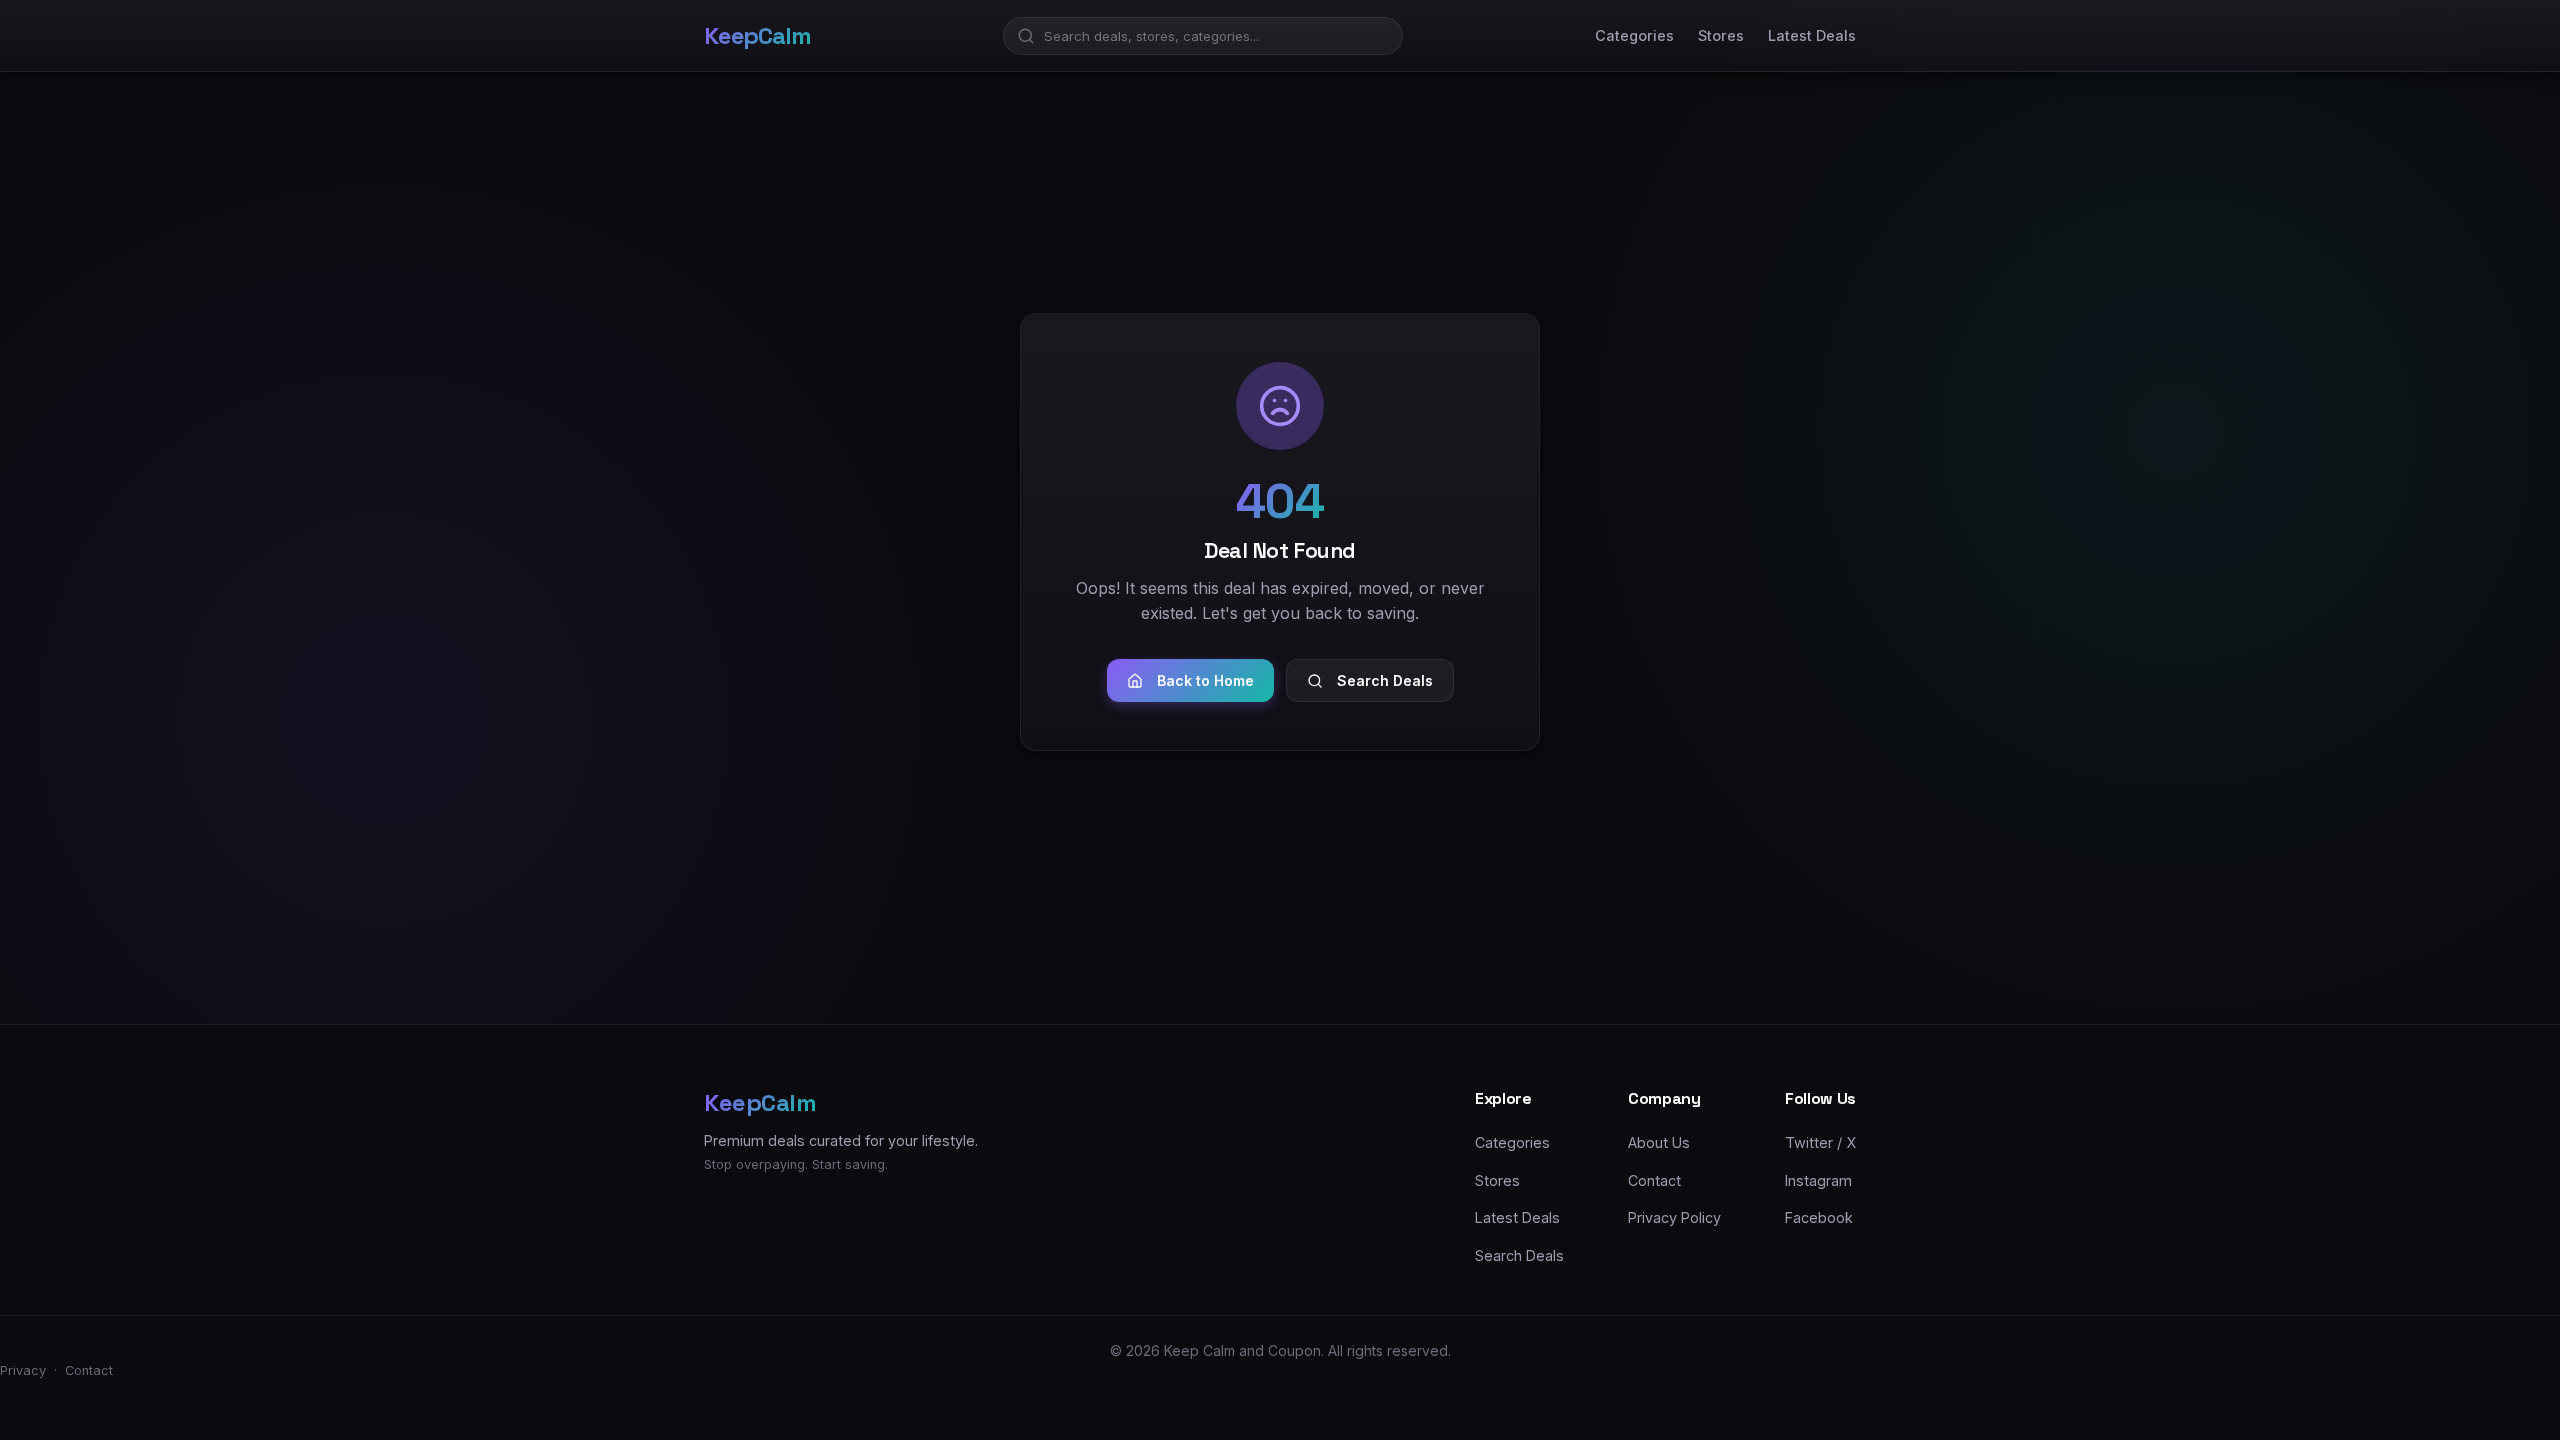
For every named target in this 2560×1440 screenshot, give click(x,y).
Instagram (1818, 1180)
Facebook (1819, 1217)
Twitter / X (1820, 1142)
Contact (1654, 1180)
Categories (1634, 35)
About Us (1659, 1142)
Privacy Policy (1674, 1217)
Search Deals (1385, 680)
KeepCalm (757, 35)
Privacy (23, 1370)
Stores (1721, 35)
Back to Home (1205, 680)
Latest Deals (1812, 35)
